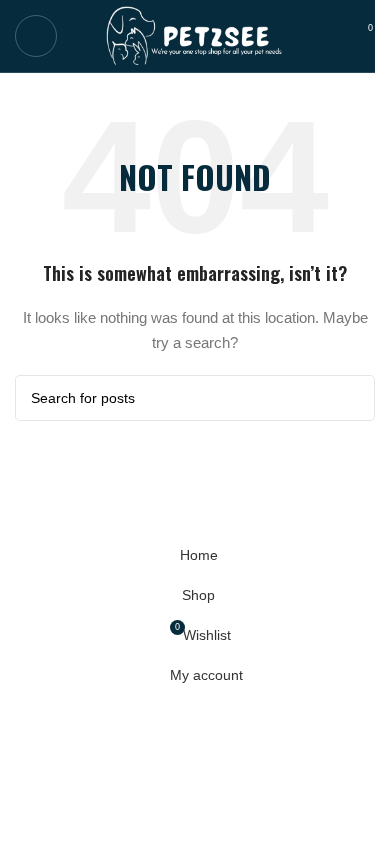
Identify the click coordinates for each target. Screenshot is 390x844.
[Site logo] (195, 35)
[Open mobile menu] (36, 36)
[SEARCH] (352, 398)
